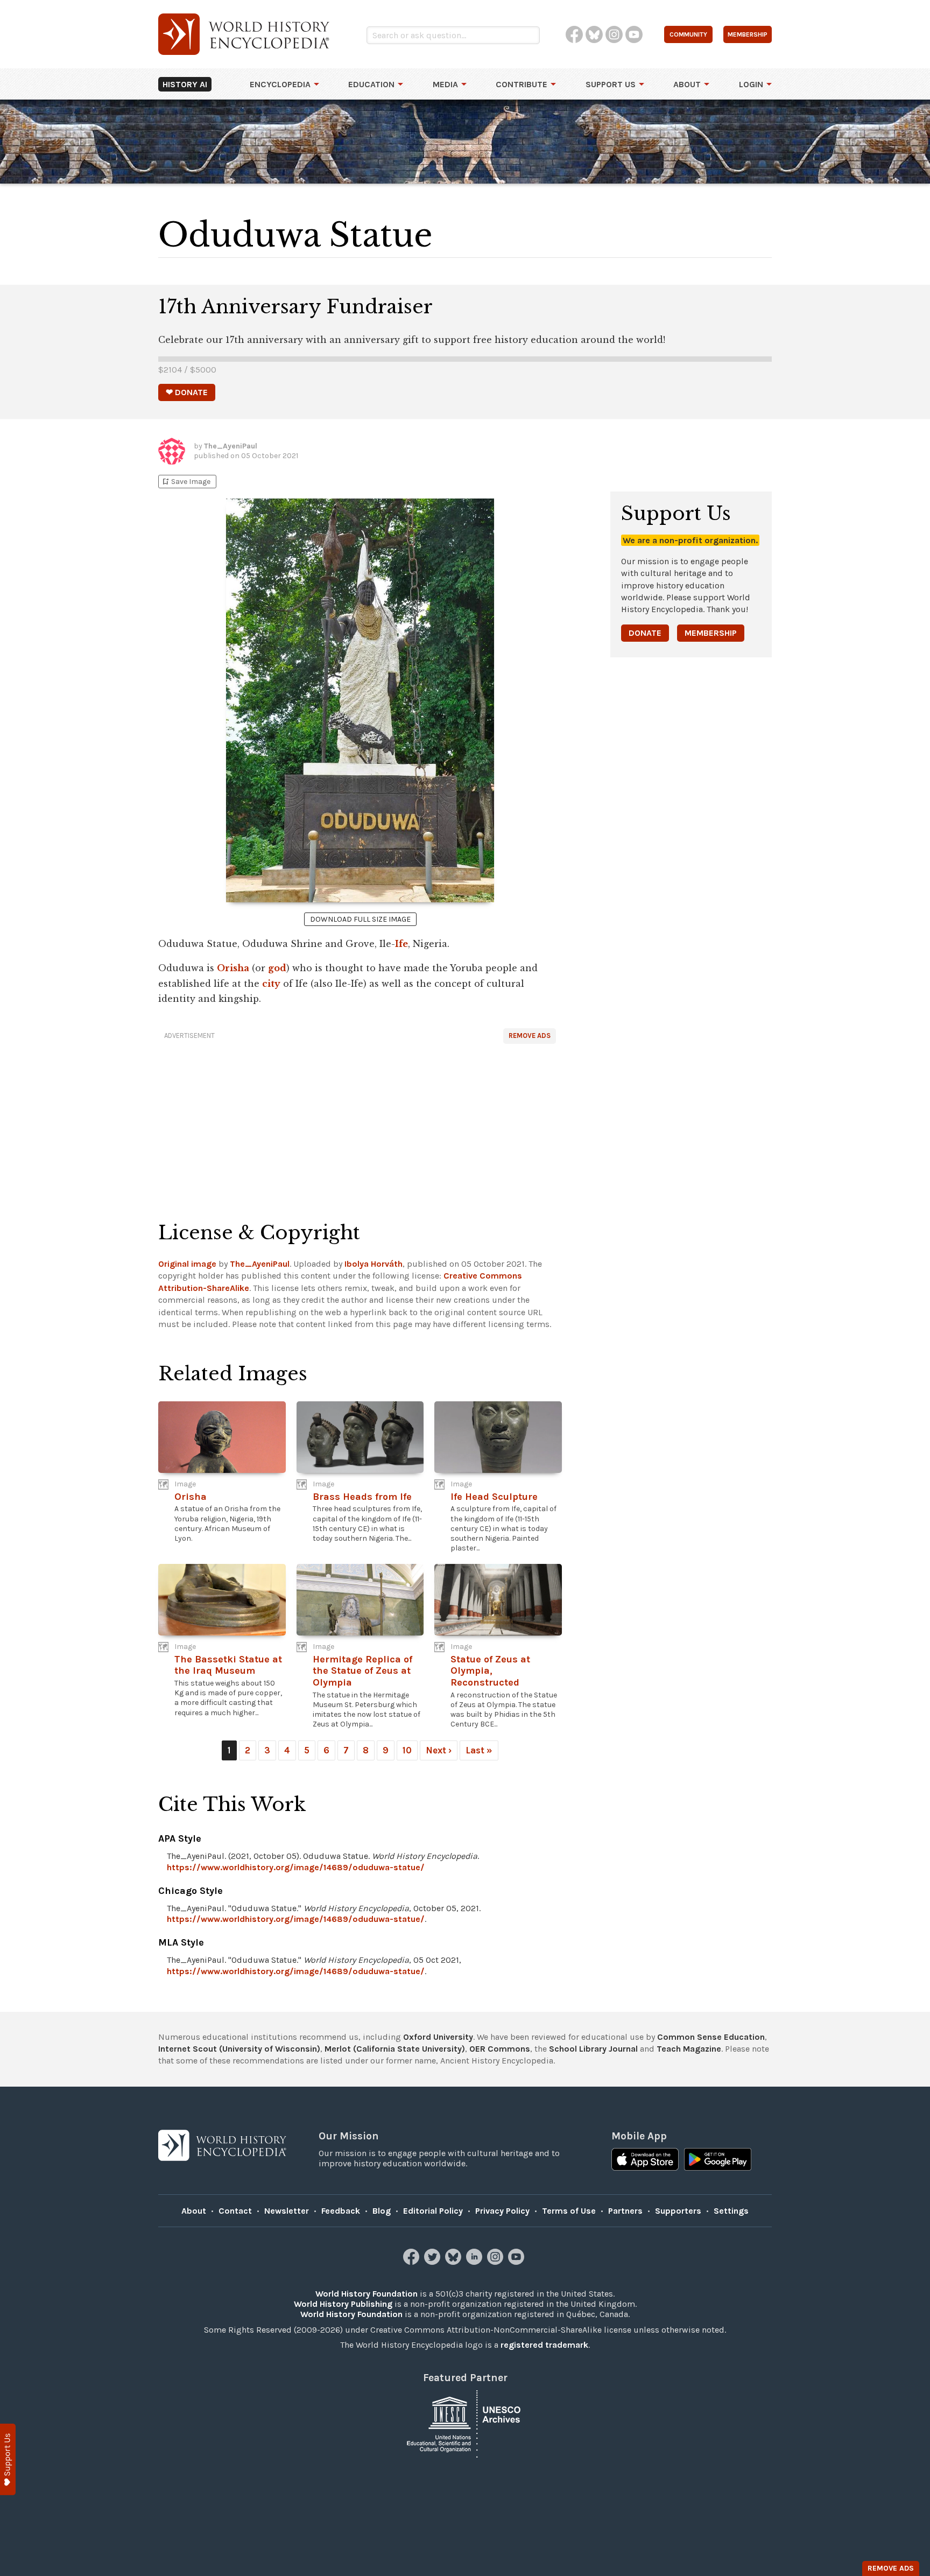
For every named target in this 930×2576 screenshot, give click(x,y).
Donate (645, 633)
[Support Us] (8, 2459)
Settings (731, 2211)
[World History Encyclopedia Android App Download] (718, 2160)
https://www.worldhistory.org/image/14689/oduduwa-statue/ (296, 1867)
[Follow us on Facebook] (413, 2262)
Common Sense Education (711, 2037)
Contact (235, 2211)
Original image (187, 1264)
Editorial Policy (433, 2211)
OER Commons (500, 2049)
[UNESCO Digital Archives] (465, 2423)
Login (751, 84)
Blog (382, 2211)
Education (371, 84)
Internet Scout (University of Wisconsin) (239, 2049)
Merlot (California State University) (395, 2049)
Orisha (233, 968)
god (277, 968)
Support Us (611, 84)
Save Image (186, 482)
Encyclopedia (280, 84)
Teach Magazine (689, 2049)
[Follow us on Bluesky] (455, 2262)
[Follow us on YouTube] (517, 2262)
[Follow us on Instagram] (496, 2262)
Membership (711, 633)
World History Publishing (343, 2304)
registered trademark (544, 2345)
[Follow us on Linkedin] (475, 2262)
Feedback (341, 2211)
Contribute (522, 84)
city (271, 984)
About (687, 84)
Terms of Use (569, 2211)
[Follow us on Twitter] (434, 2262)
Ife (401, 944)
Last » (479, 1750)
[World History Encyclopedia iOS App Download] (645, 2160)
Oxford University (438, 2037)
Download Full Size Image (360, 919)
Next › (439, 1750)
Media (445, 84)
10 (407, 1750)
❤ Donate (187, 392)
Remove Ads (530, 1036)
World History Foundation (367, 2294)
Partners (625, 2211)
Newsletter (287, 2211)
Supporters (678, 2211)
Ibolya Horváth (374, 1264)
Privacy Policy (502, 2211)
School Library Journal (593, 2049)
